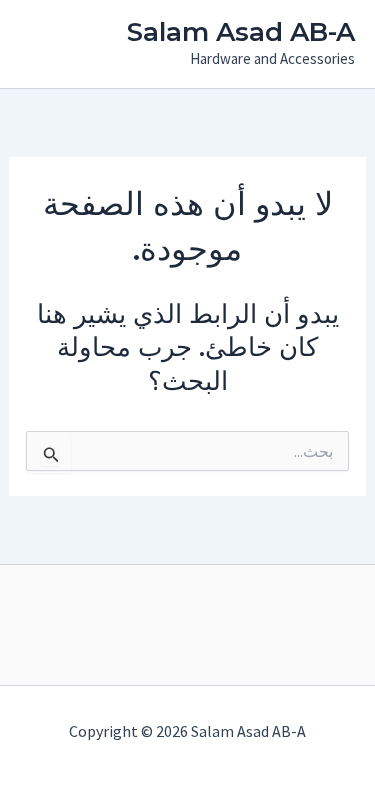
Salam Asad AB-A (241, 32)
